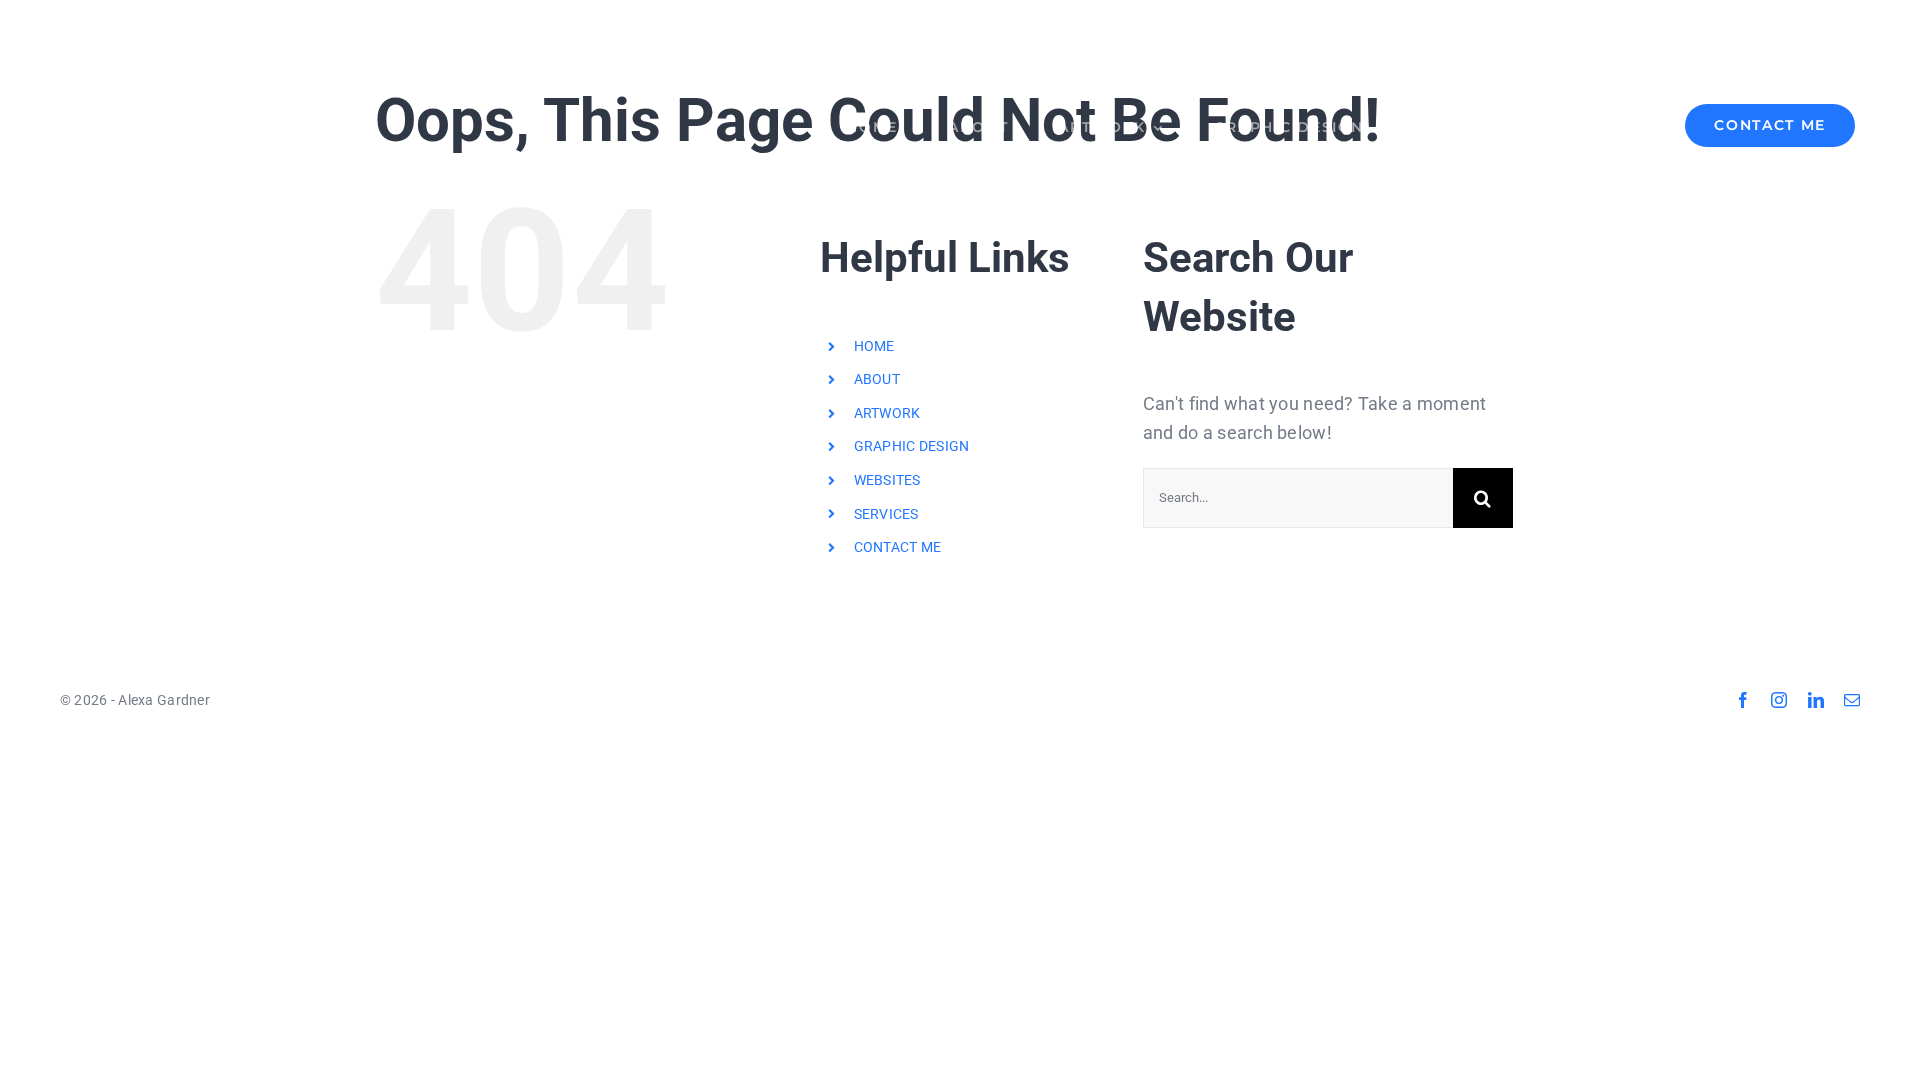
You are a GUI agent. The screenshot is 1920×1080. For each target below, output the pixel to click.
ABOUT (877, 379)
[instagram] (1779, 700)
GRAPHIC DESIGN (912, 446)
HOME (874, 346)
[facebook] (1743, 700)
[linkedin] (1816, 700)
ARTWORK (887, 413)
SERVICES (886, 514)
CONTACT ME (898, 547)
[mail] (1852, 700)
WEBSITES (887, 480)
